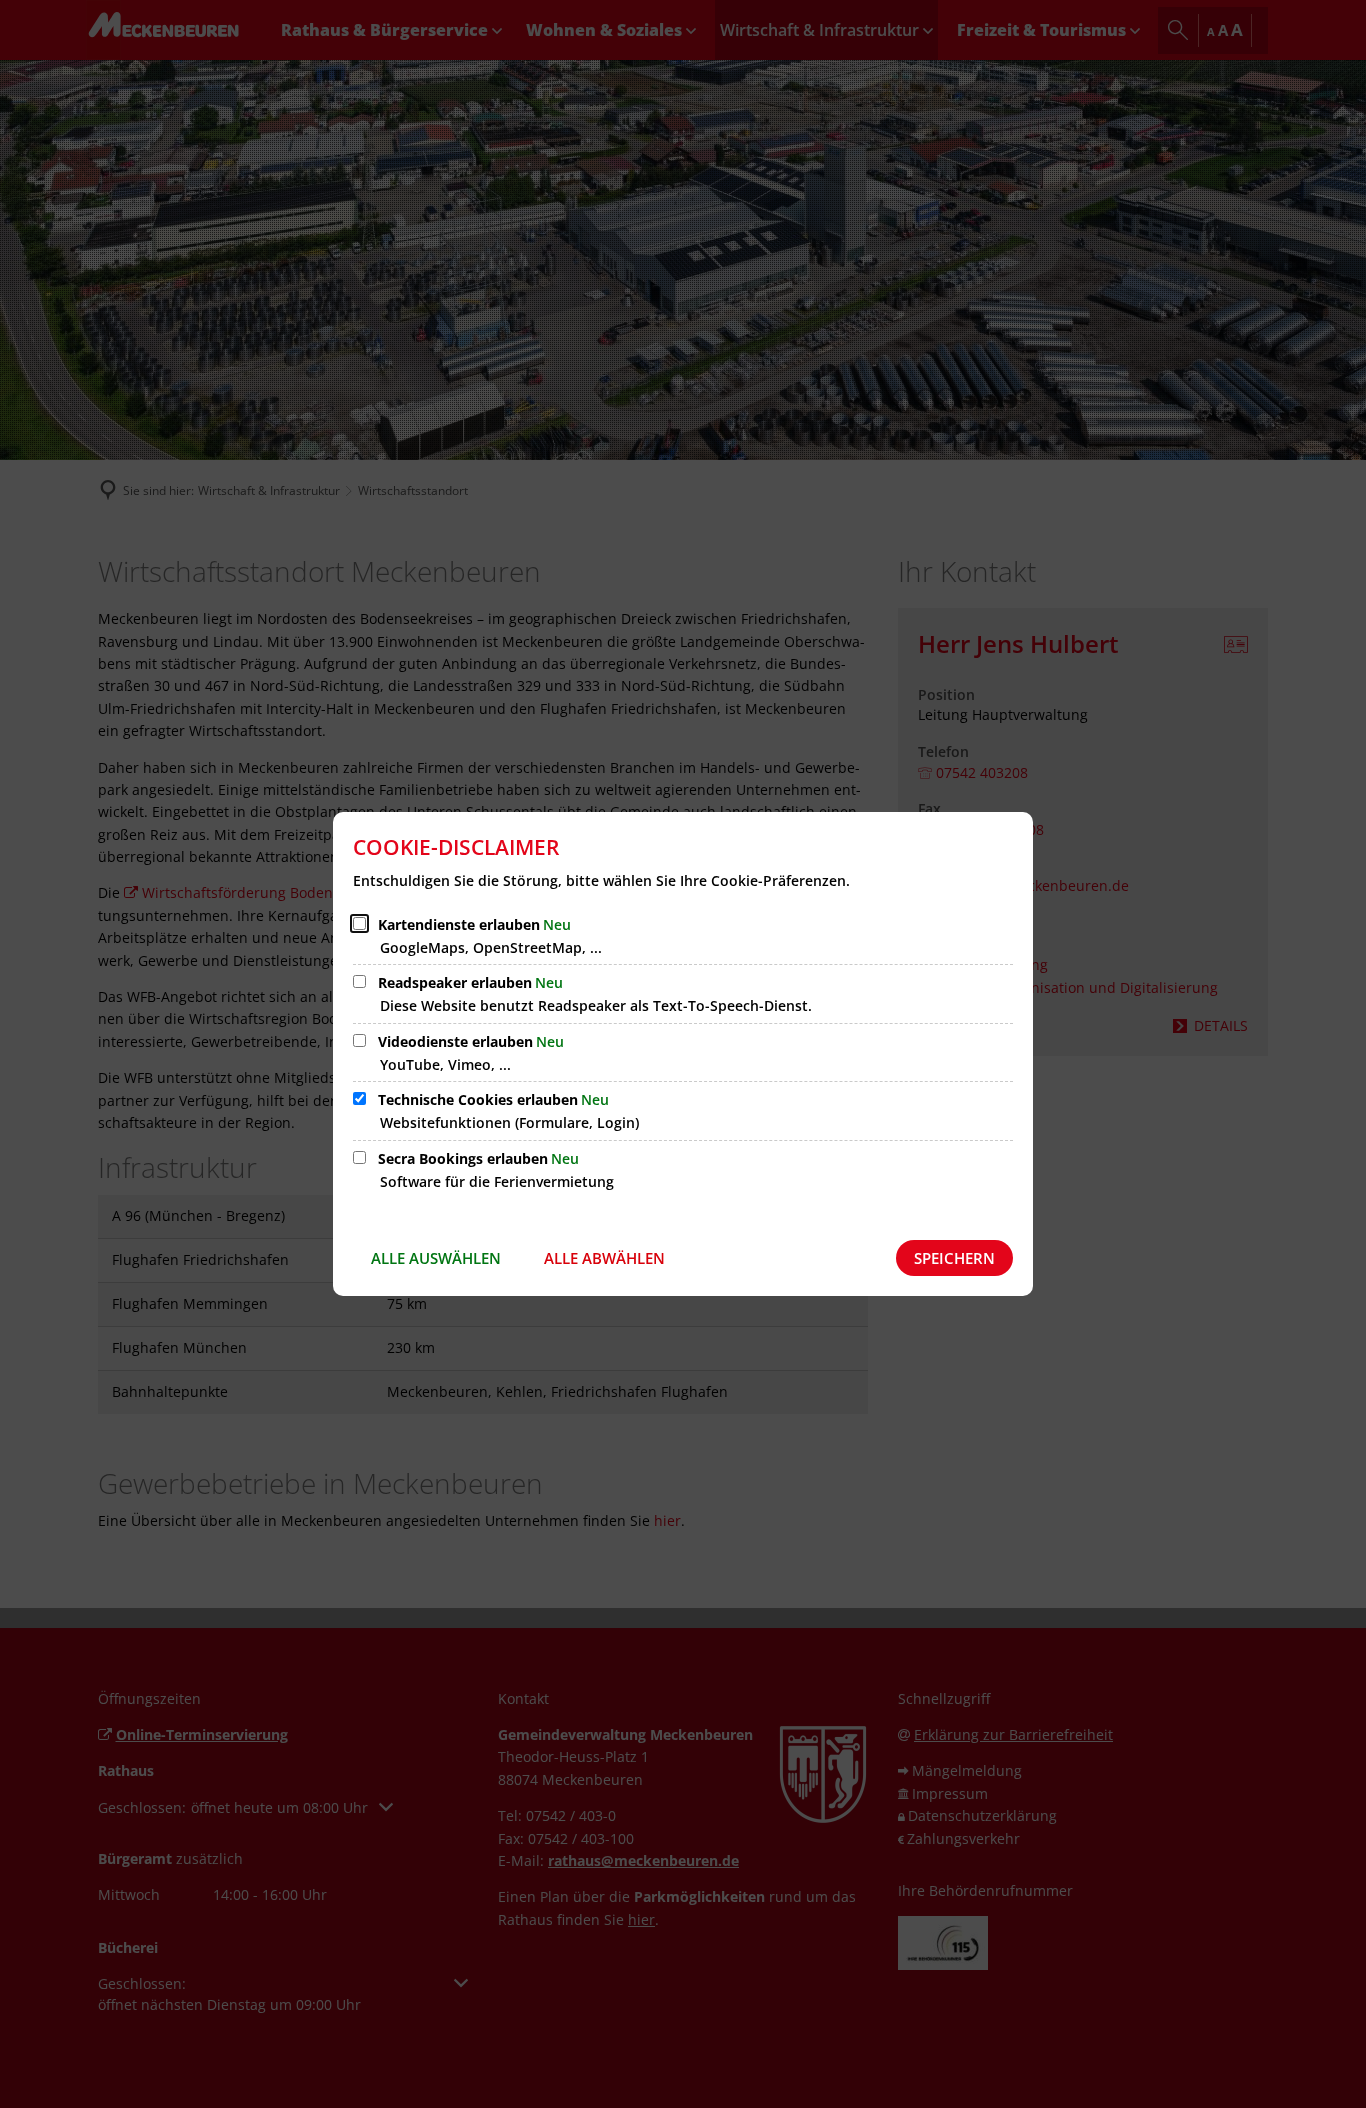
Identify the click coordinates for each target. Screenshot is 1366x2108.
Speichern (954, 1258)
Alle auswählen (436, 1258)
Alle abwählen (604, 1258)
